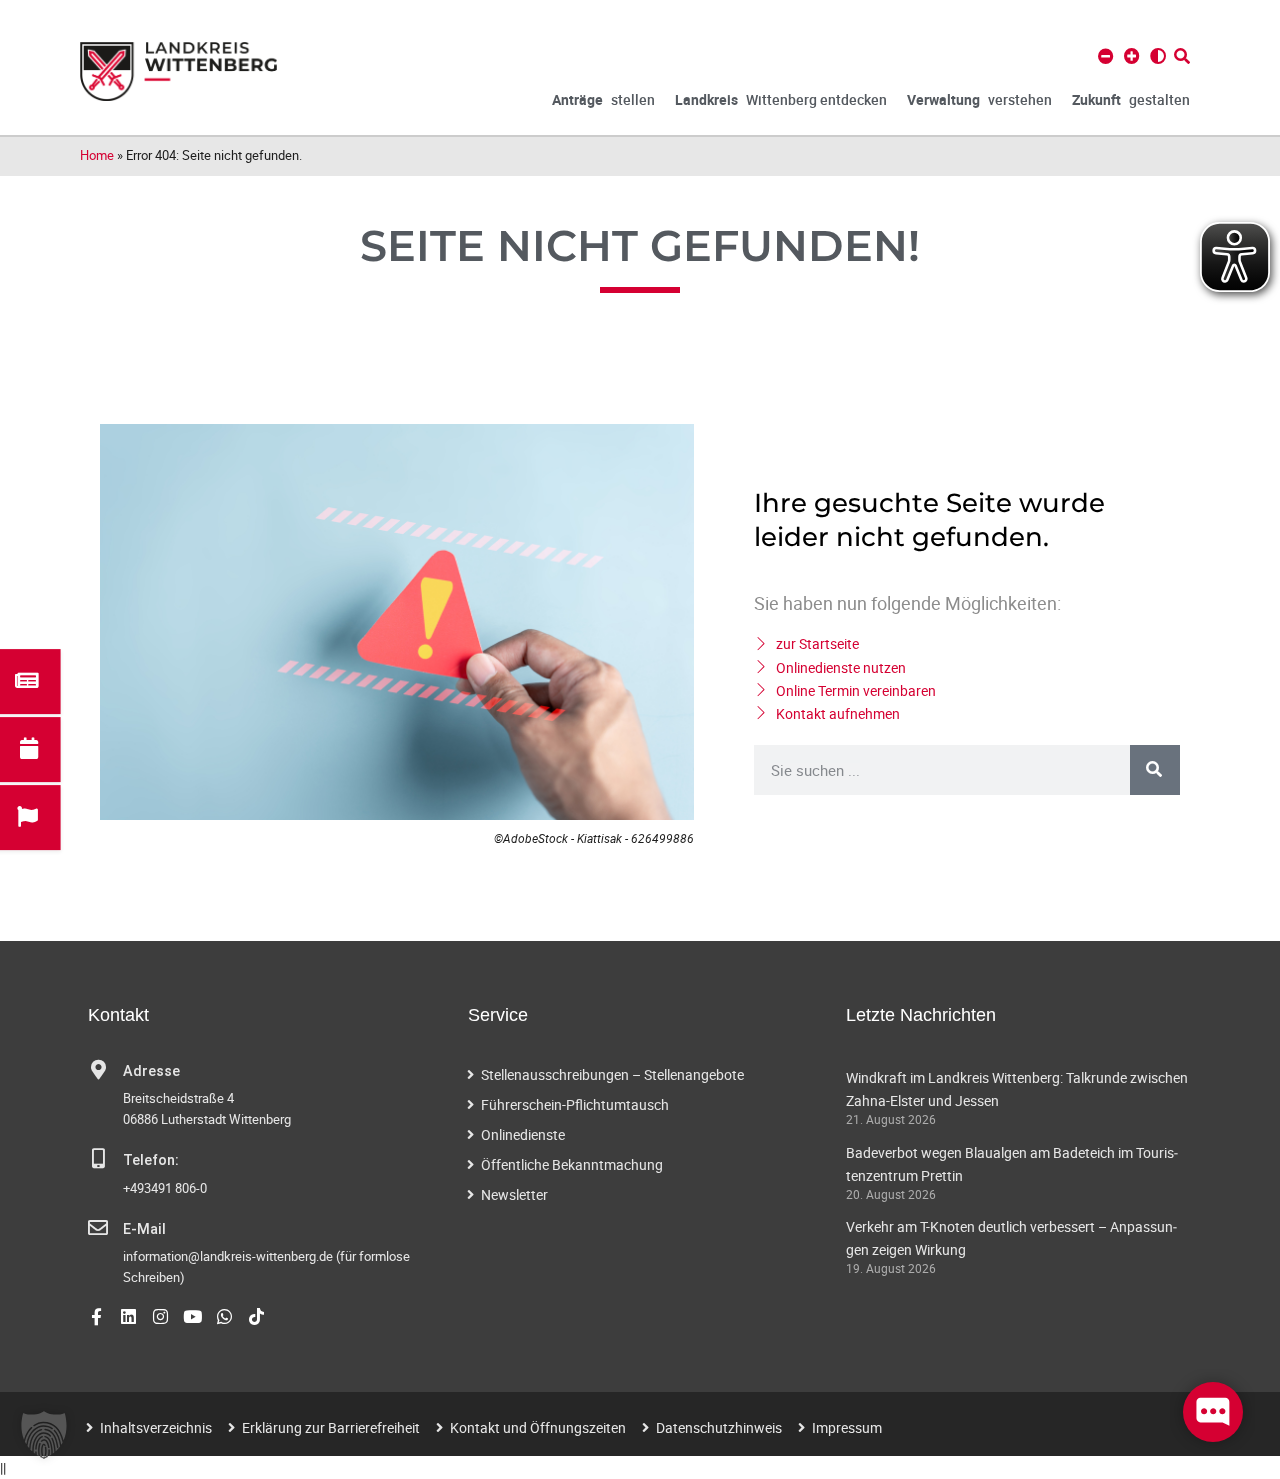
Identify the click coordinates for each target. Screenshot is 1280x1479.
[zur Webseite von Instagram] (160, 1316)
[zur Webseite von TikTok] (256, 1316)
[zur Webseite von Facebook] (96, 1316)
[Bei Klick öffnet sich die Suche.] (1182, 56)
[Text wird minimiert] (1106, 56)
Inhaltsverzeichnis (156, 1427)
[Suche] (1155, 770)
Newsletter (514, 1194)
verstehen (979, 99)
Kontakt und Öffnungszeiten (538, 1427)
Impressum (847, 1427)
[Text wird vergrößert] (1132, 56)
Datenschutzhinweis (719, 1427)
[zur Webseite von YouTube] (192, 1316)
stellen (603, 99)
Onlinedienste (523, 1134)
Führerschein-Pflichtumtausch (575, 1104)
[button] (44, 1435)
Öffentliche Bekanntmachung (572, 1164)
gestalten (1131, 99)
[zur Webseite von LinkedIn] (128, 1316)
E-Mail (144, 1229)
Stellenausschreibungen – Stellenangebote (612, 1074)
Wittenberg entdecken (781, 99)
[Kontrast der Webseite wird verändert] (1158, 56)
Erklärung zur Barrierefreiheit (331, 1427)
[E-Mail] (98, 1228)
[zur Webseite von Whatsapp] (224, 1316)
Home (97, 155)
